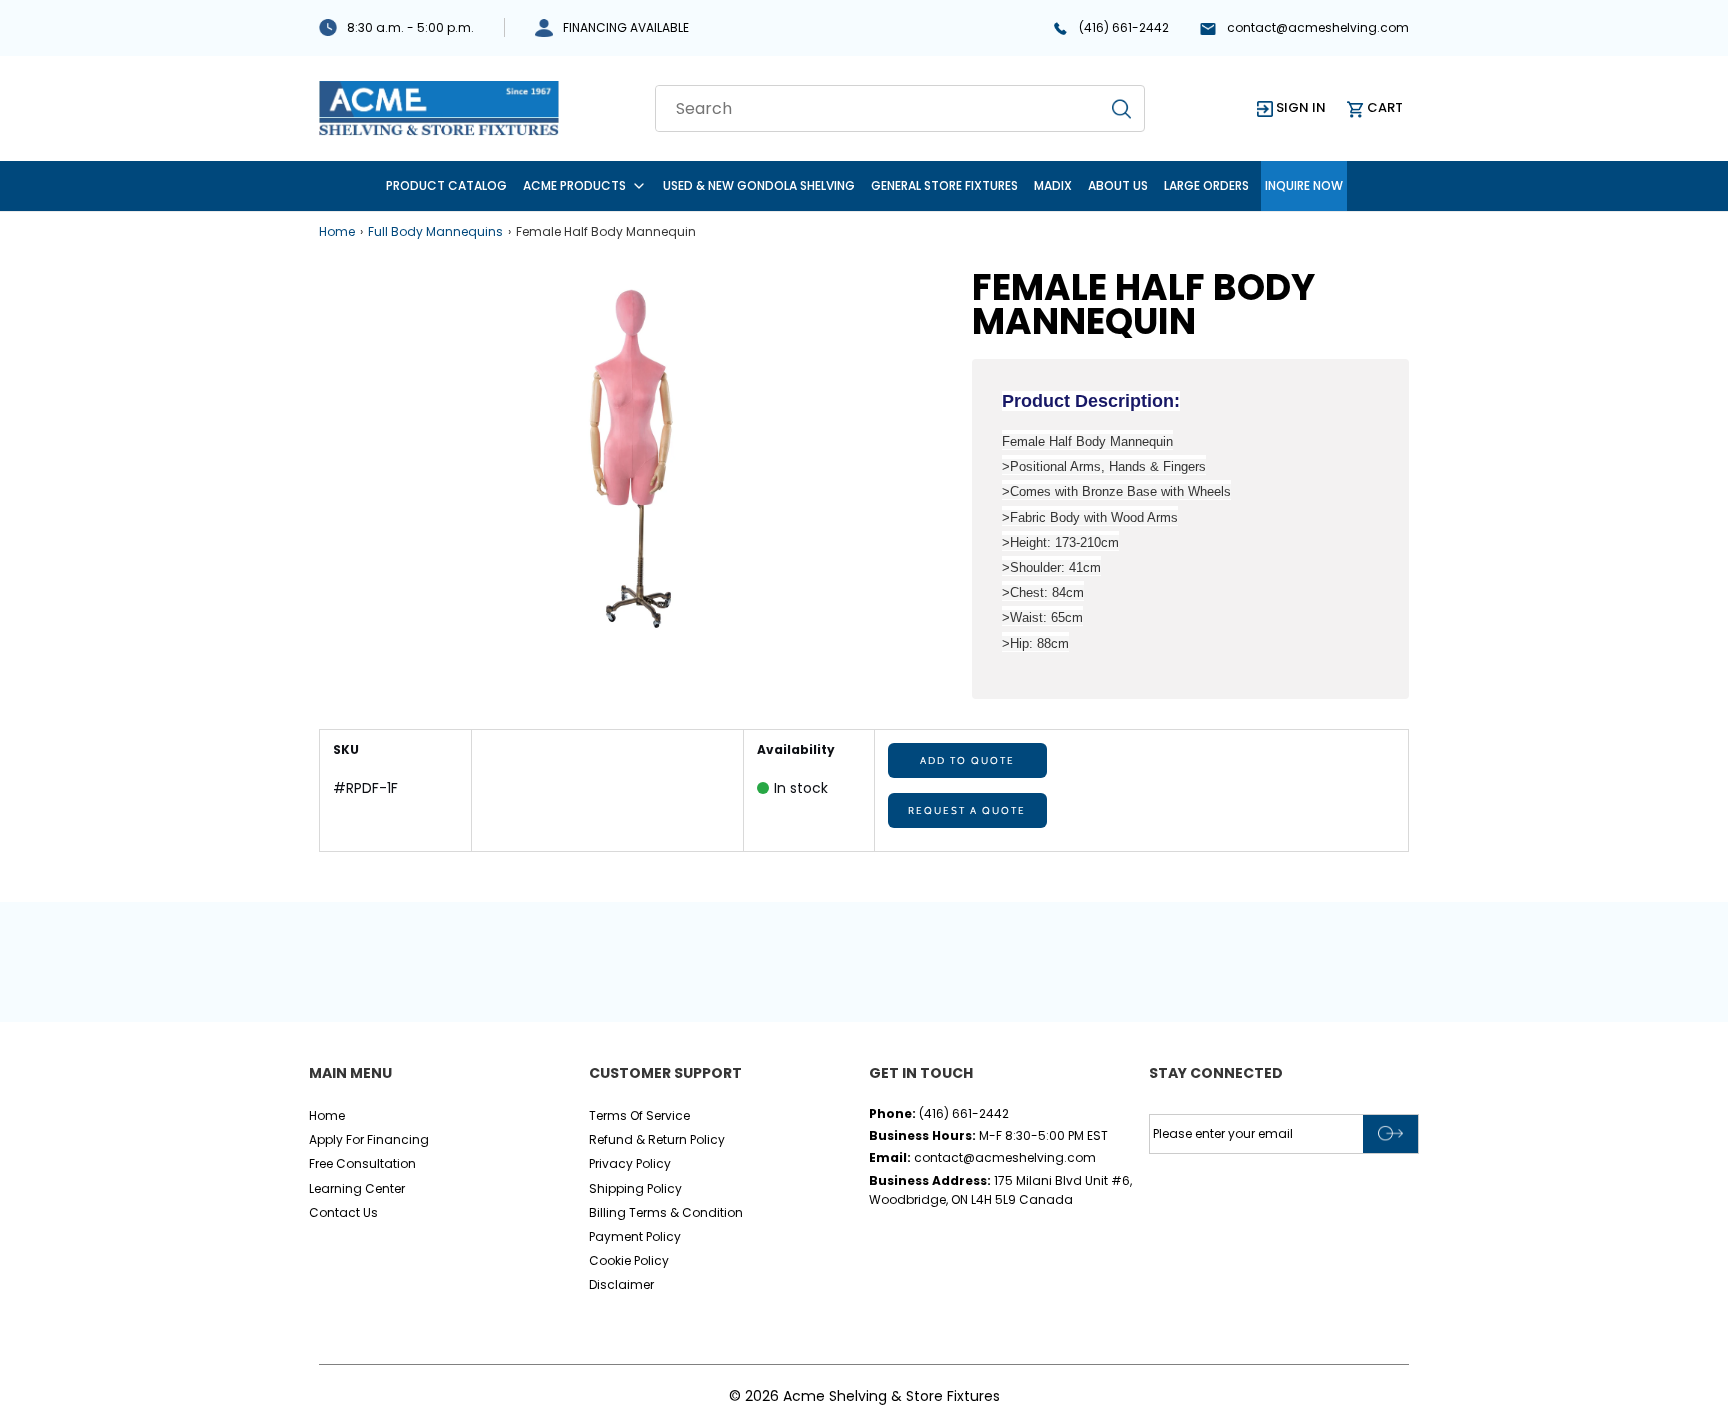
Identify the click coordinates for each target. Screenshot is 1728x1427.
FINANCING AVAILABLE (626, 27)
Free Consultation (362, 1163)
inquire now (1304, 185)
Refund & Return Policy (657, 1139)
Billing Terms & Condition (666, 1212)
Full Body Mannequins (435, 231)
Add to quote (967, 760)
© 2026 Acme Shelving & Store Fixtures (864, 1396)
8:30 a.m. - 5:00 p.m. (410, 27)
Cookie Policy (629, 1260)
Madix (1053, 185)
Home (337, 231)
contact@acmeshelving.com (1318, 27)
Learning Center (357, 1188)
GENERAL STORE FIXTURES (944, 185)
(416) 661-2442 (1124, 27)
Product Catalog (446, 185)
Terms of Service (639, 1115)
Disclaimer (621, 1284)
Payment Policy (635, 1236)
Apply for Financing (369, 1139)
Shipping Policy (635, 1188)
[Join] (1390, 1134)
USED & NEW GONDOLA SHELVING (759, 185)
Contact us (343, 1212)
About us (1118, 185)
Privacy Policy (630, 1163)
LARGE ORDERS (1206, 185)
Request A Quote (967, 810)
